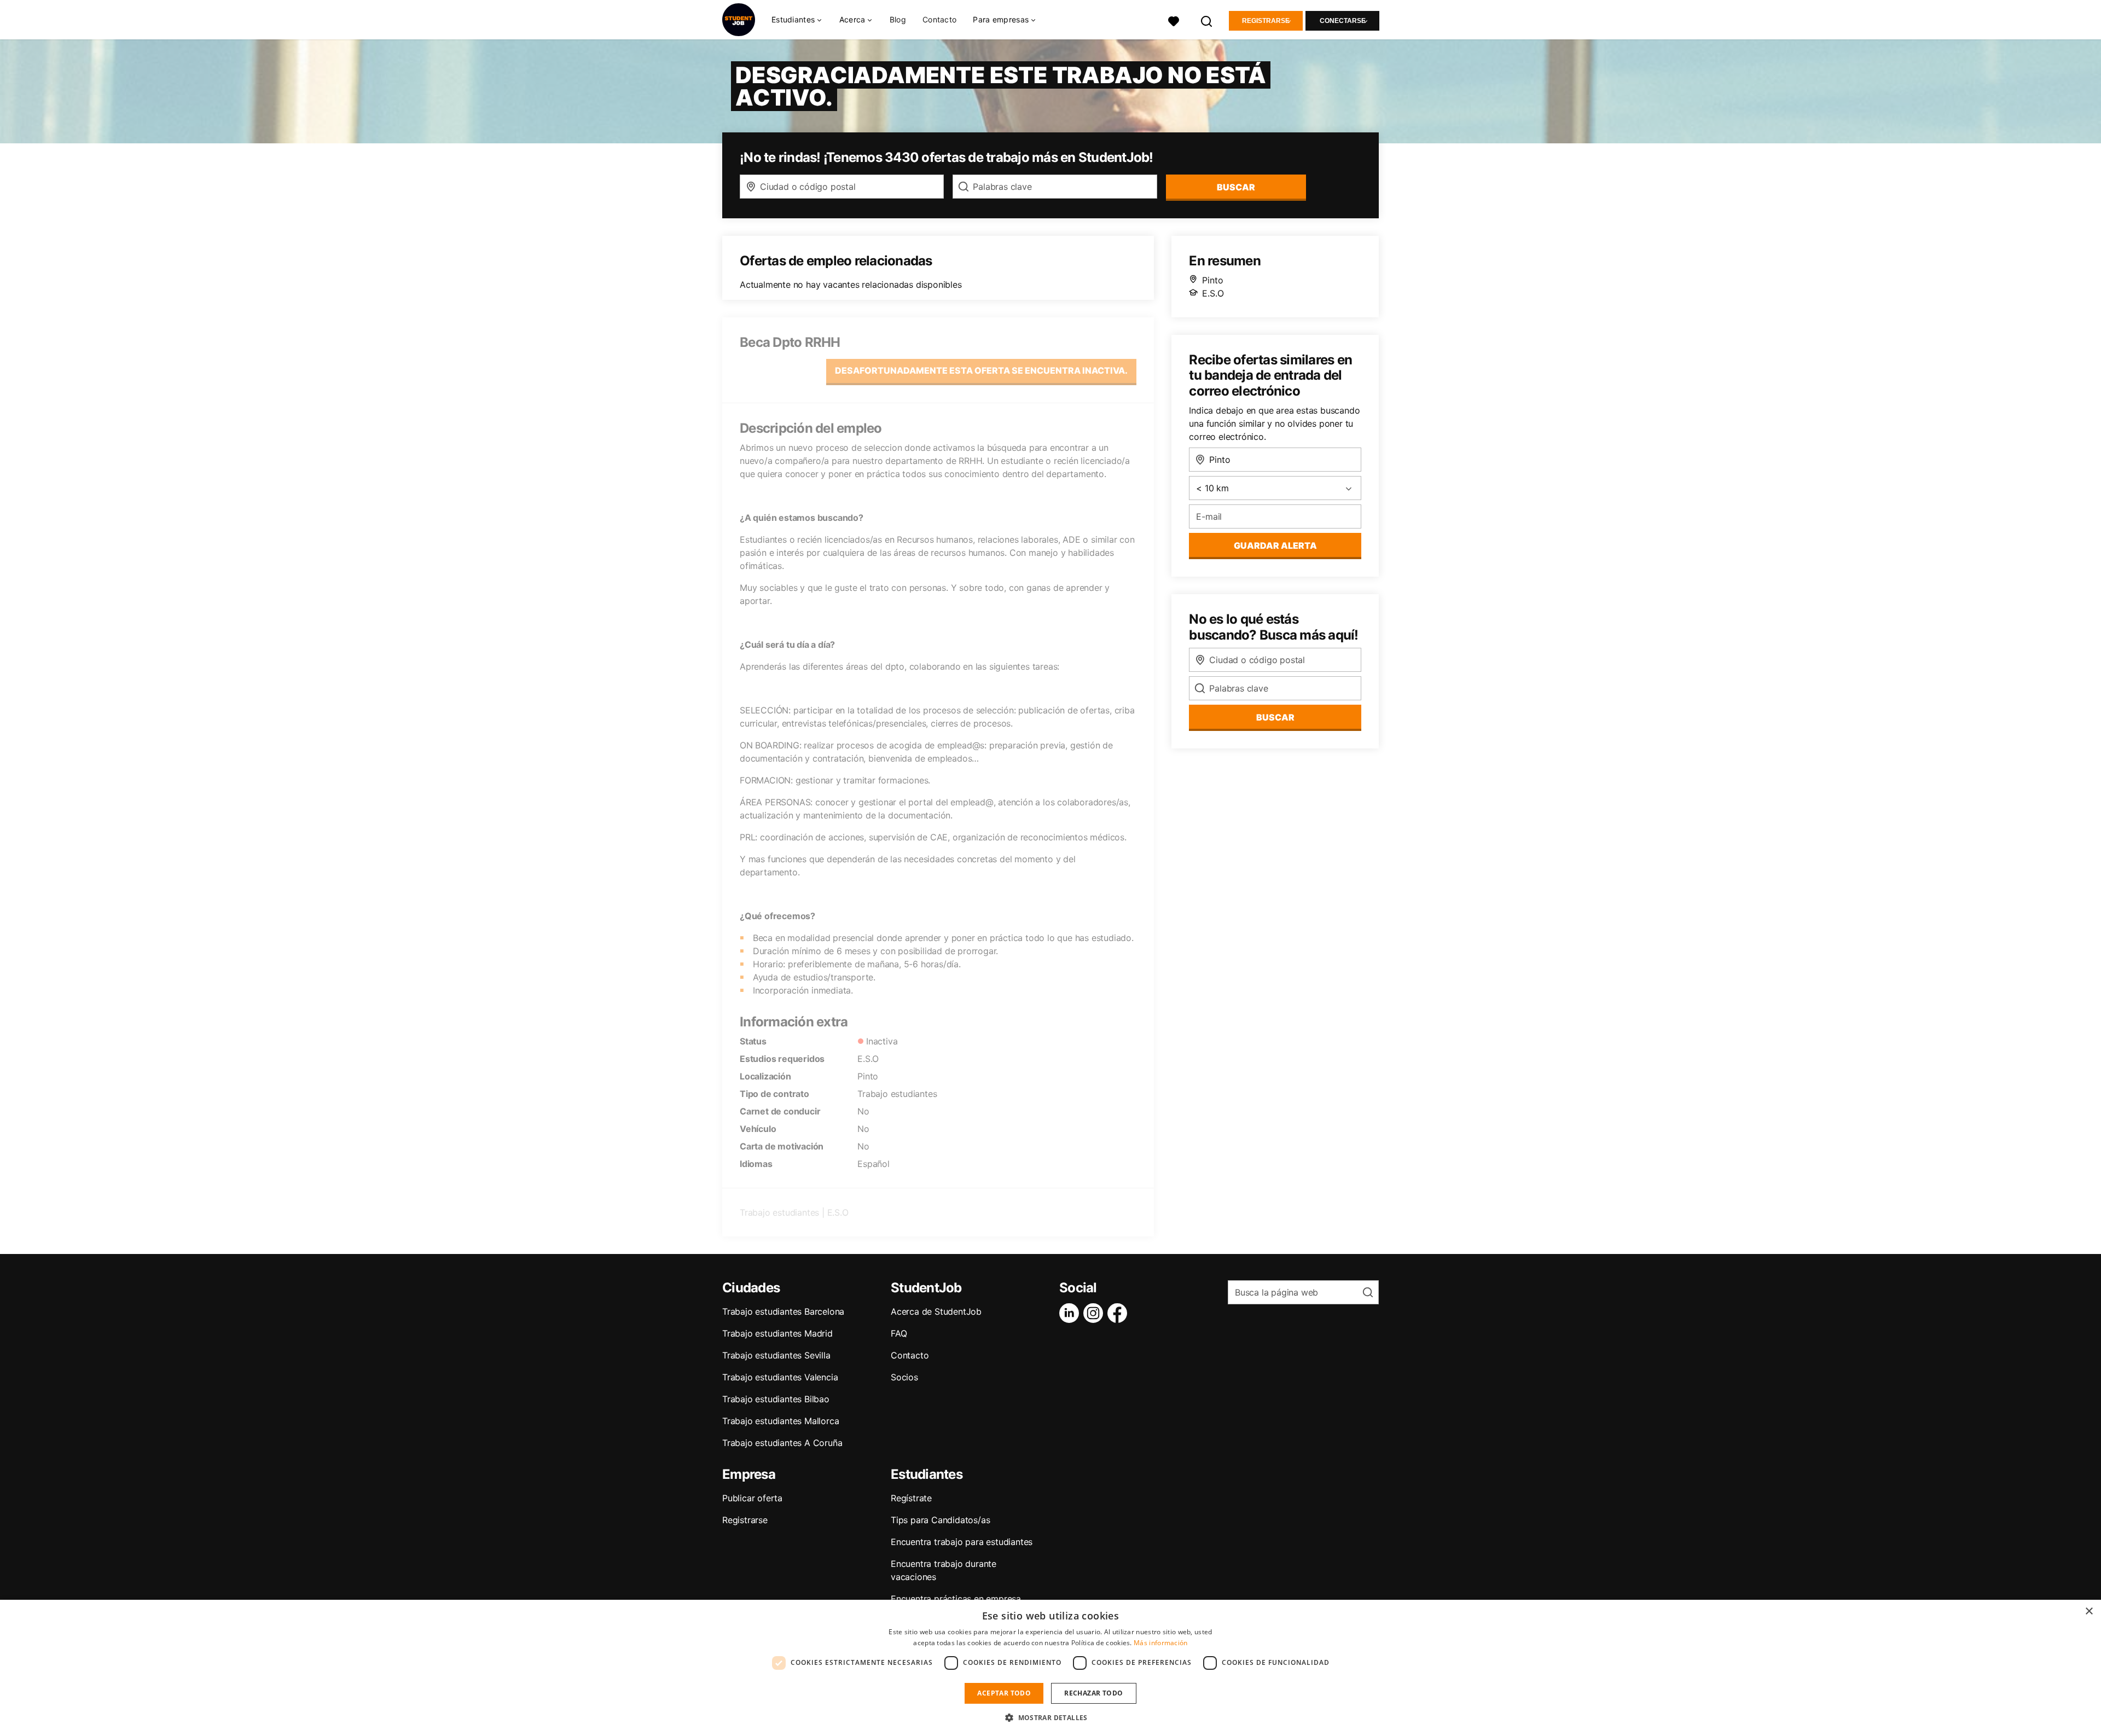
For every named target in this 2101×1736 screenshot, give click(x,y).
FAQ (899, 1333)
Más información (1161, 1643)
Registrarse (1266, 21)
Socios (904, 1377)
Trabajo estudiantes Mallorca (780, 1421)
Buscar (1236, 187)
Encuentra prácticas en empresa (956, 1599)
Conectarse (1343, 21)
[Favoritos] (1174, 20)
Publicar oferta (752, 1498)
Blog (898, 19)
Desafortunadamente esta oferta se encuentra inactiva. (981, 370)
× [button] (2089, 1612)
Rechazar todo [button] (1093, 1693)
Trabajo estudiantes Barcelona (783, 1311)
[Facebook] (1119, 1313)
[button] (1050, 1717)
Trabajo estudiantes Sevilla (776, 1355)
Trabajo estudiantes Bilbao (776, 1399)
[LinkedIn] (1071, 1313)
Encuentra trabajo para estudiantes (962, 1542)
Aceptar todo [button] (1004, 1693)
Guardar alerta (1275, 545)
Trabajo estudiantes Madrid (777, 1333)
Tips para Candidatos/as (940, 1520)
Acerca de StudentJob (936, 1311)
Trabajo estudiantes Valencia (780, 1377)
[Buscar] (1207, 20)
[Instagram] (1095, 1313)
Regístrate (911, 1498)
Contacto (939, 19)
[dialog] (1050, 1668)
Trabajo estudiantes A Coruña (782, 1443)
